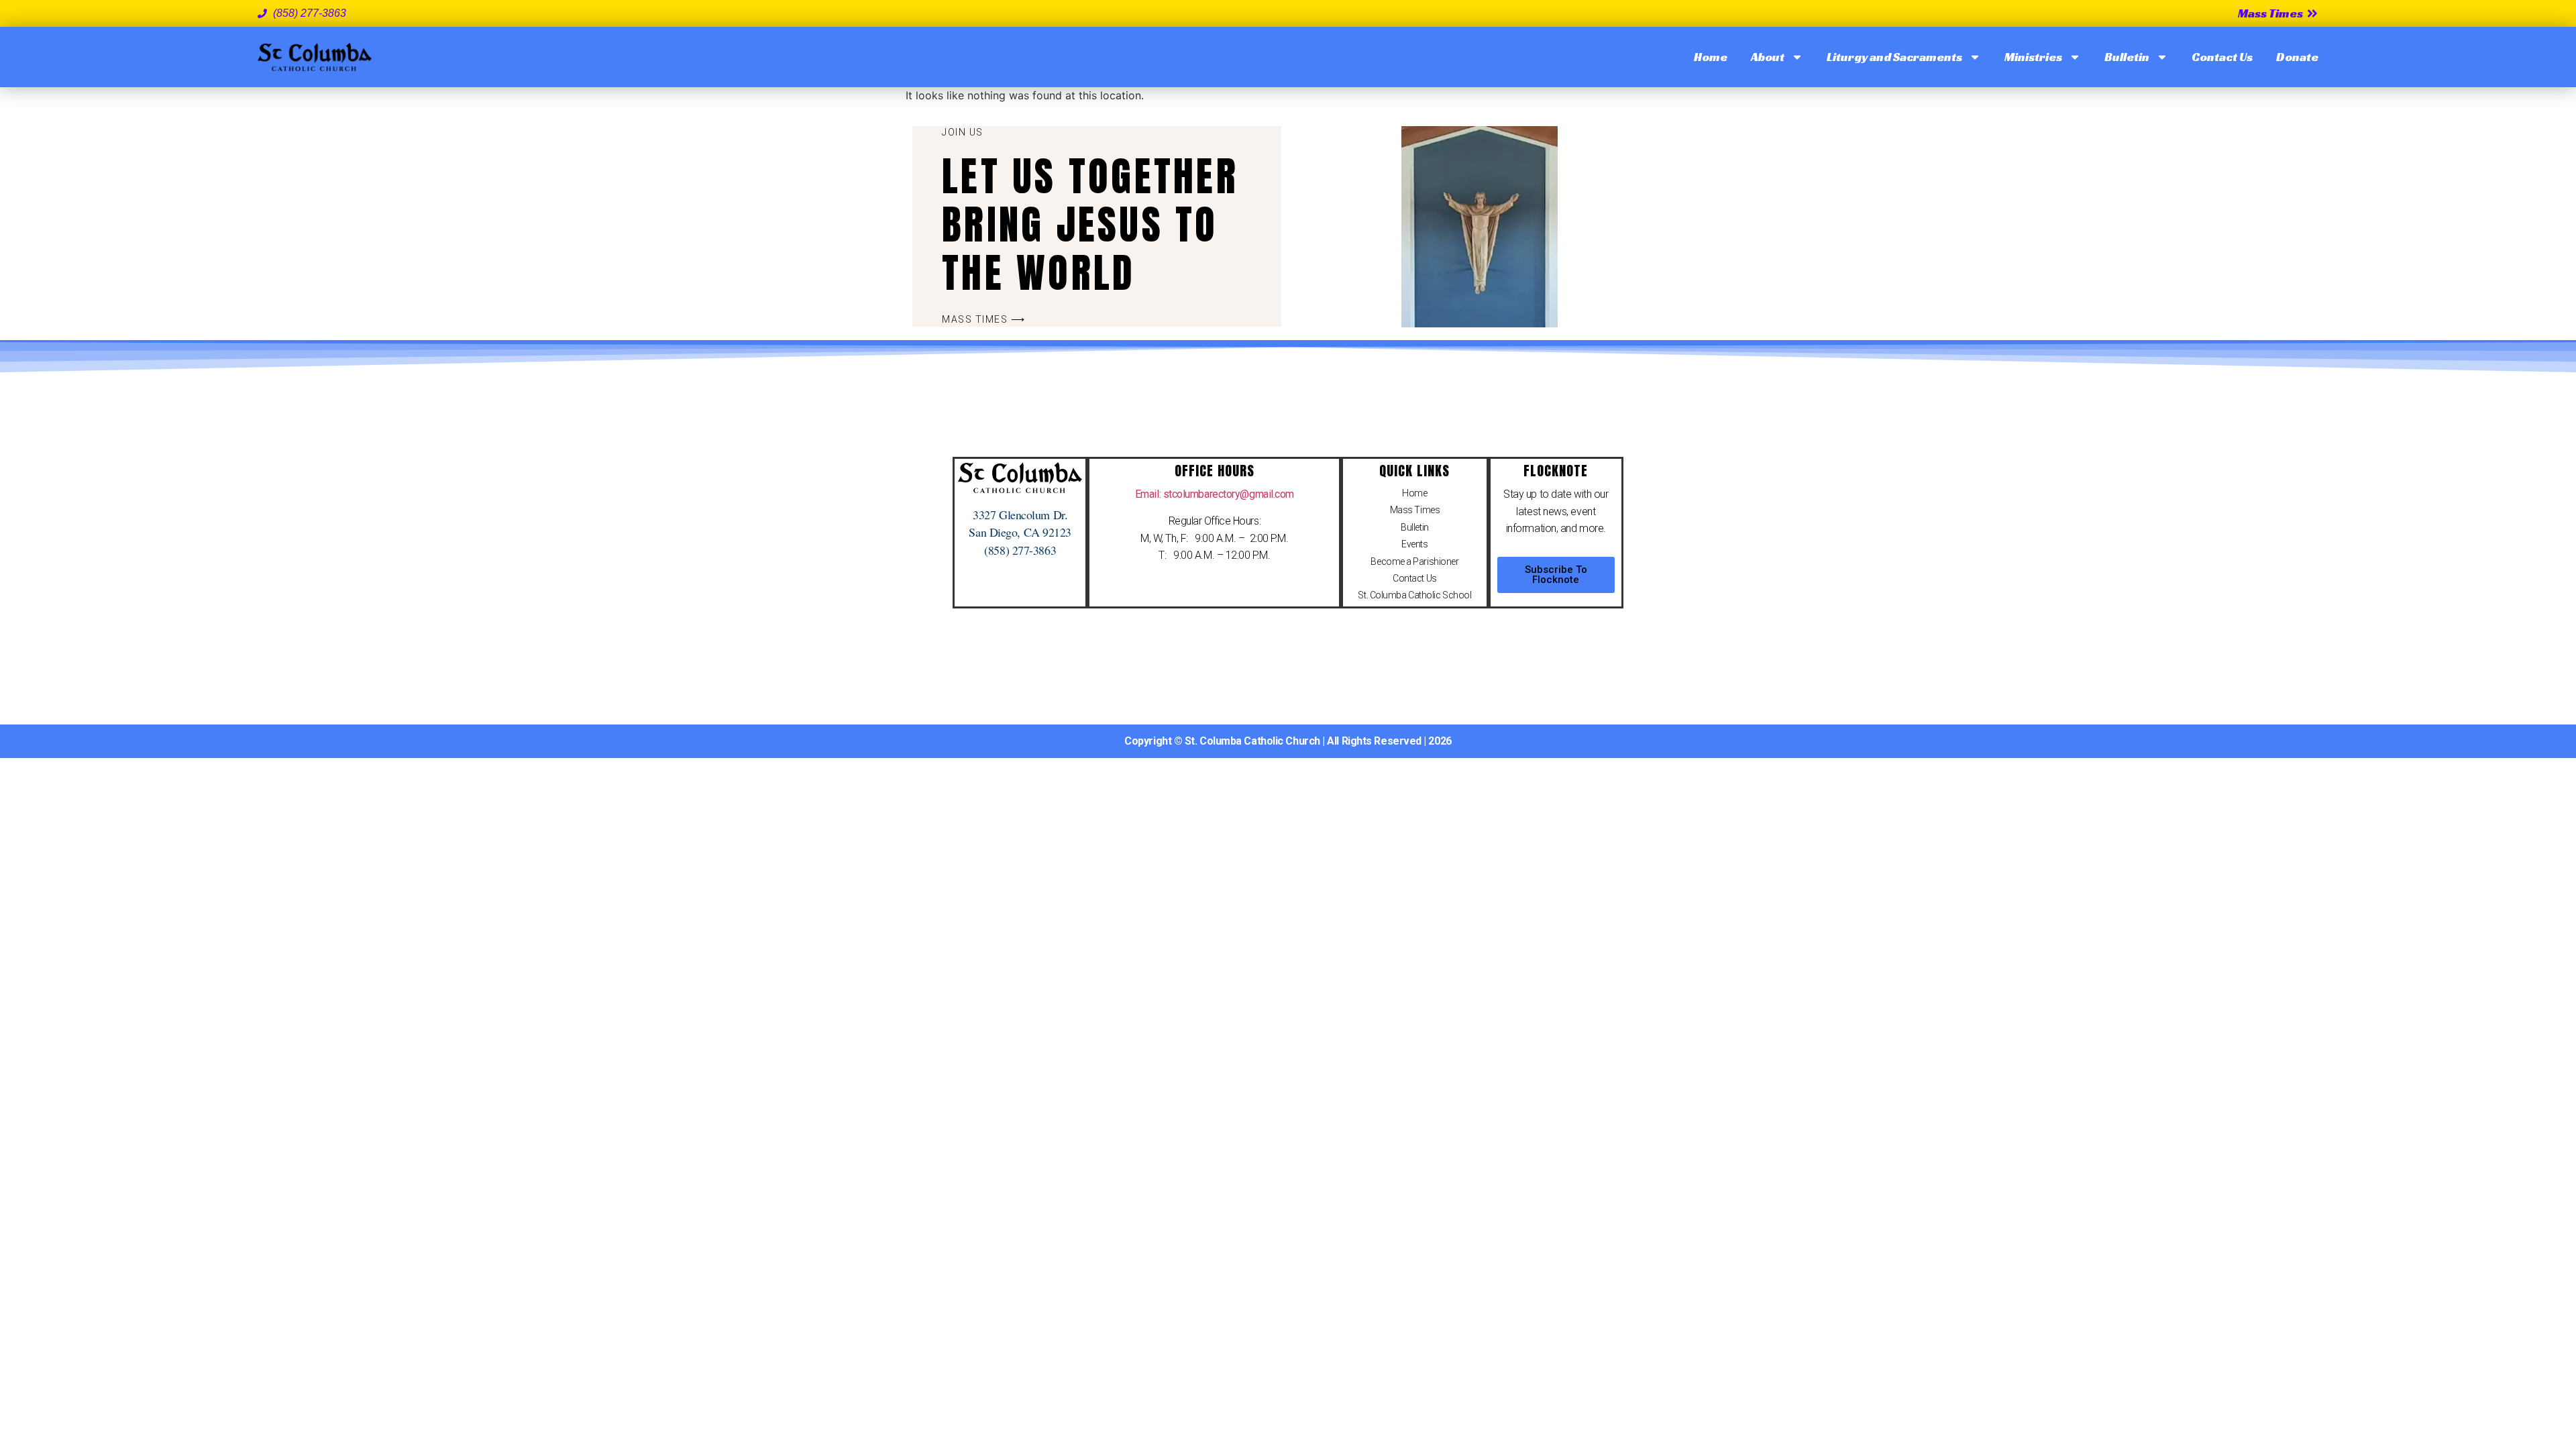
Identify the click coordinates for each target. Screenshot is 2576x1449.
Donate (2297, 57)
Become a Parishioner (1414, 561)
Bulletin (2127, 57)
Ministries (2033, 57)
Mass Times (1415, 510)
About (1768, 57)
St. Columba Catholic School (1414, 595)
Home (1711, 57)
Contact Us (2222, 57)
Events (1414, 544)
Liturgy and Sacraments (1894, 57)
